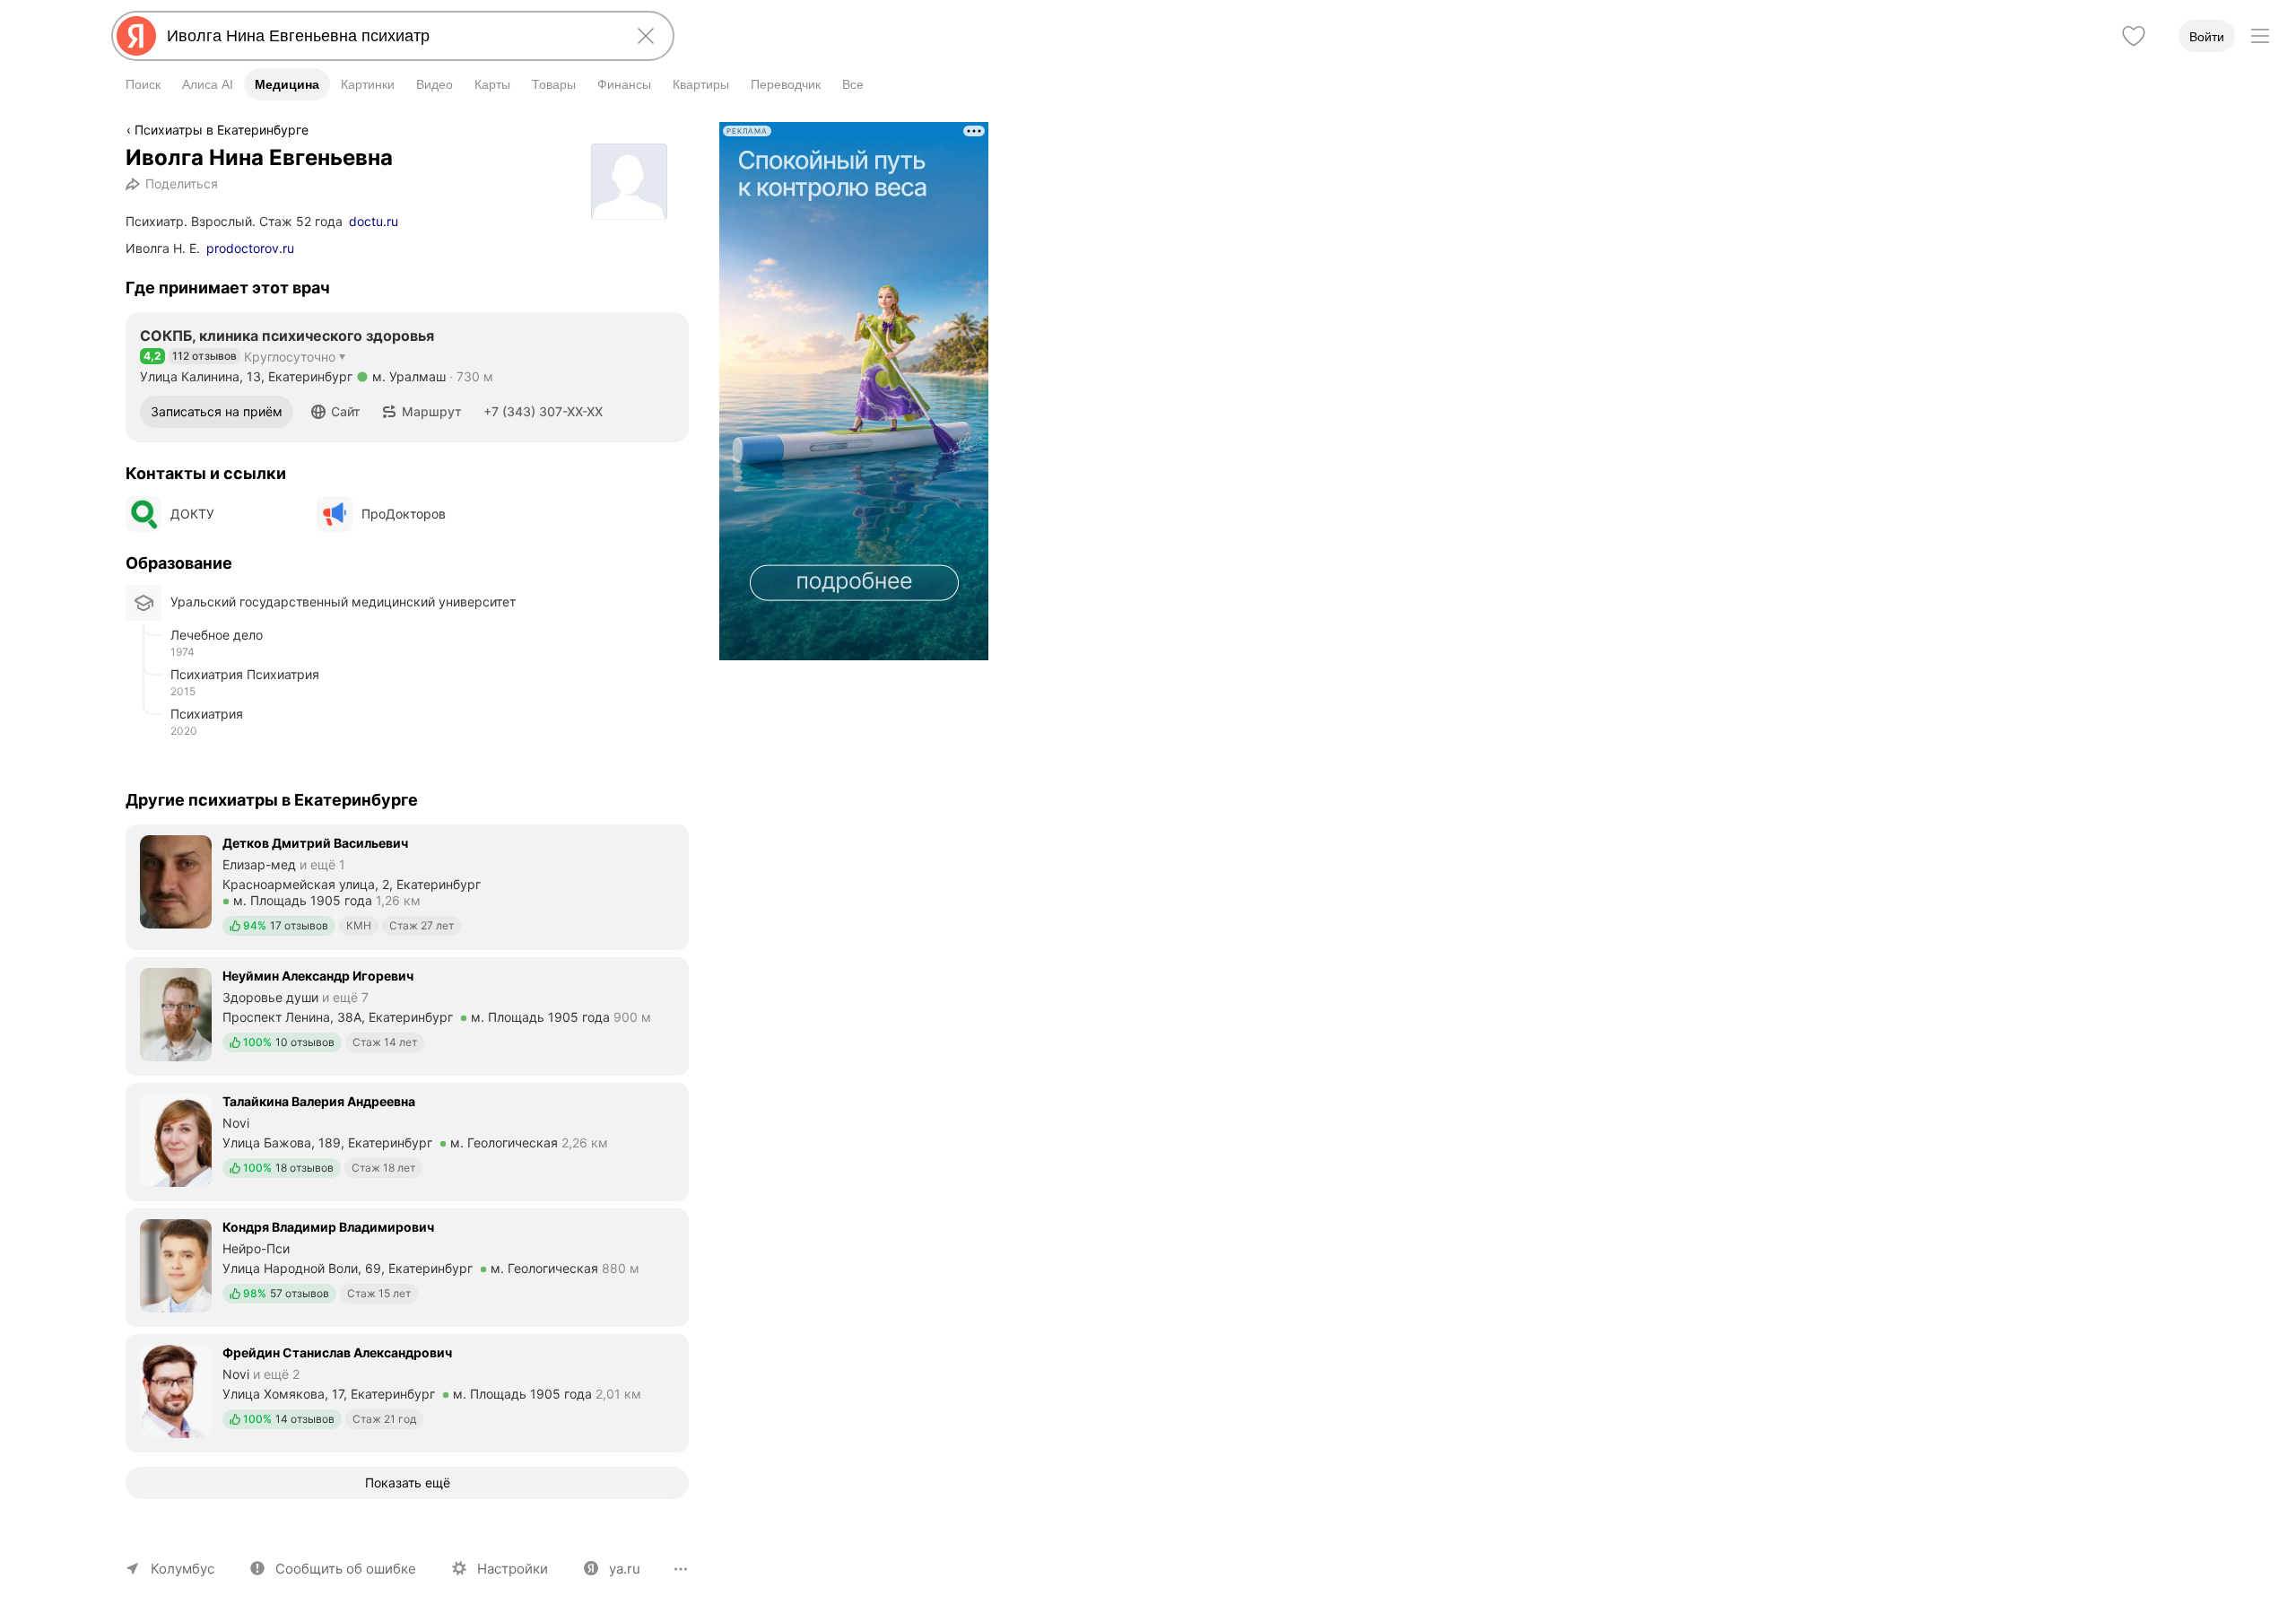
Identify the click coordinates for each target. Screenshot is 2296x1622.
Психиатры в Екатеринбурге (222, 130)
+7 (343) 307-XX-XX (543, 411)
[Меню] (2260, 36)
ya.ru (625, 1569)
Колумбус (183, 1569)
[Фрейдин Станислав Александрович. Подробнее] (407, 1391)
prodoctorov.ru (250, 248)
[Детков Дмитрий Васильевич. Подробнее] (407, 885)
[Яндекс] (136, 36)
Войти (2207, 37)
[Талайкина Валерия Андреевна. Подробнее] (407, 1140)
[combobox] (389, 36)
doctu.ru (374, 221)
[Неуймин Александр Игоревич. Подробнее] (407, 1015)
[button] (336, 412)
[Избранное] (2134, 36)
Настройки (513, 1569)
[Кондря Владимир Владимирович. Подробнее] (407, 1266)
